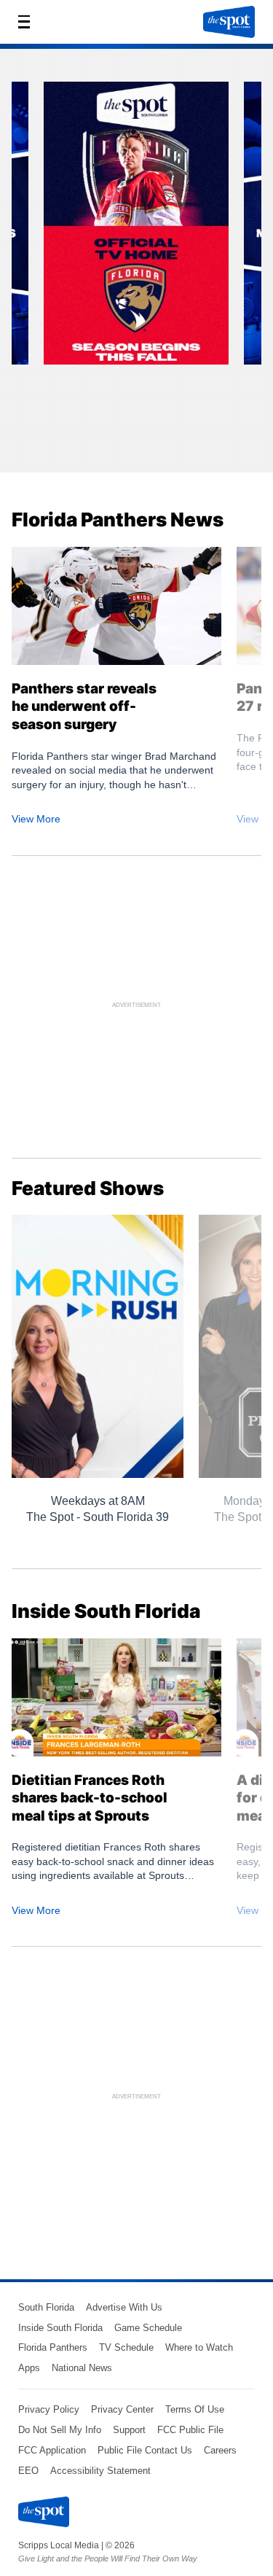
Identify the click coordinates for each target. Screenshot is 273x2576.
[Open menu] (28, 22)
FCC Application (52, 2450)
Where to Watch (199, 2347)
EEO (28, 2471)
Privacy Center (122, 2409)
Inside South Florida (60, 2328)
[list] (136, 266)
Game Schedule (148, 2328)
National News (82, 2368)
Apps (29, 2368)
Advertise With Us (124, 2307)
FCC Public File (190, 2430)
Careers (220, 2450)
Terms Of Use (195, 2409)
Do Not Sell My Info (60, 2430)
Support (129, 2430)
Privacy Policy (49, 2409)
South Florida (46, 2307)
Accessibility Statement (100, 2471)
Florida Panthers (53, 2347)
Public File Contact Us (145, 2450)
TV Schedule (126, 2347)
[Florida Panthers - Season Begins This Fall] (136, 228)
